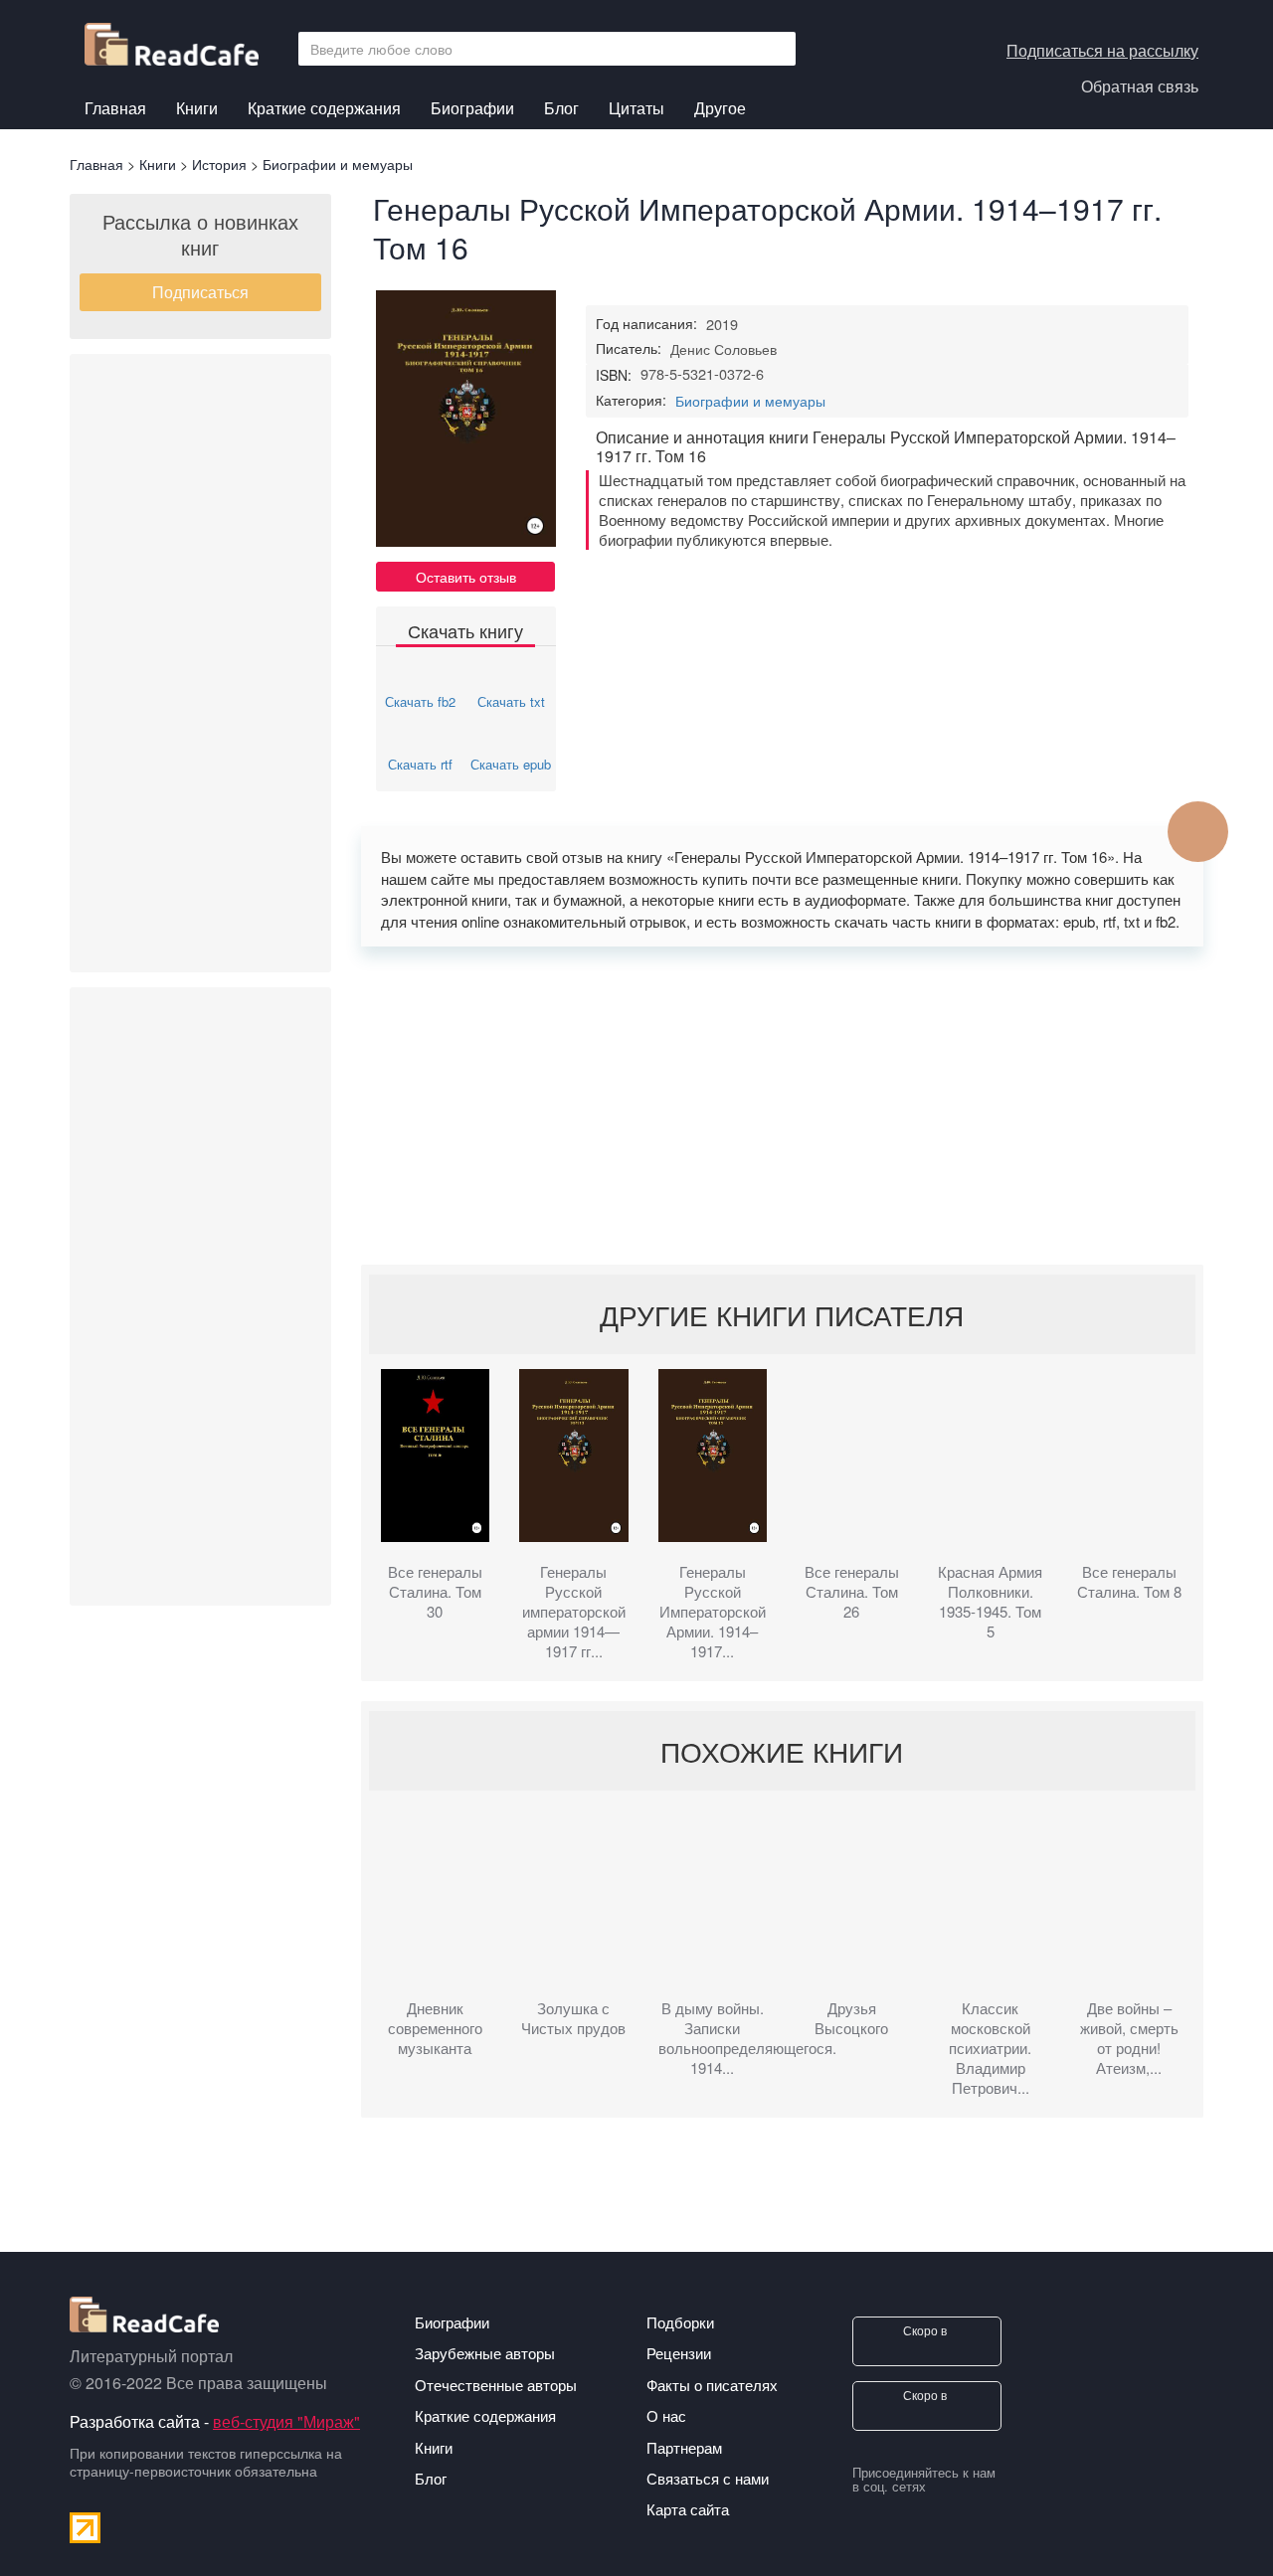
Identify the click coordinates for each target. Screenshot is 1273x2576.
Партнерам (684, 2447)
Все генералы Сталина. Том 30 (435, 1592)
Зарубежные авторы (485, 2353)
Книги (197, 111)
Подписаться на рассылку (1102, 50)
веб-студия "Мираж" (286, 2421)
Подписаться (200, 292)
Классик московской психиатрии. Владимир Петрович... (990, 2048)
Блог (561, 108)
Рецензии (679, 2353)
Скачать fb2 (420, 701)
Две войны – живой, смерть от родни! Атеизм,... (1129, 2038)
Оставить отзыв (466, 577)
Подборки (680, 2322)
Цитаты (636, 108)
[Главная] (179, 39)
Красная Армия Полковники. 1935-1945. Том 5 (990, 1602)
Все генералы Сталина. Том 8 (1129, 1582)
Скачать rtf (420, 764)
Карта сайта (688, 2509)
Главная (115, 108)
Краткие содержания (324, 108)
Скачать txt (511, 701)
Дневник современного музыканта (435, 2028)
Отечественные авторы (496, 2385)
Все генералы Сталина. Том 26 (852, 1592)
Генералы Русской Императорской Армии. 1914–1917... (713, 1612)
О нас (666, 2415)
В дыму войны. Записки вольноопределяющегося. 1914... (713, 2038)
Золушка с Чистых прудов (573, 2018)
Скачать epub (511, 764)
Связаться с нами (708, 2478)
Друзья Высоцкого (851, 2018)
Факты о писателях (712, 2385)
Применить (775, 49)
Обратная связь (1140, 86)
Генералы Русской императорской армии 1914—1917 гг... (574, 1612)
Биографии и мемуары (750, 401)
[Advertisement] (200, 663)
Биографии (472, 108)
